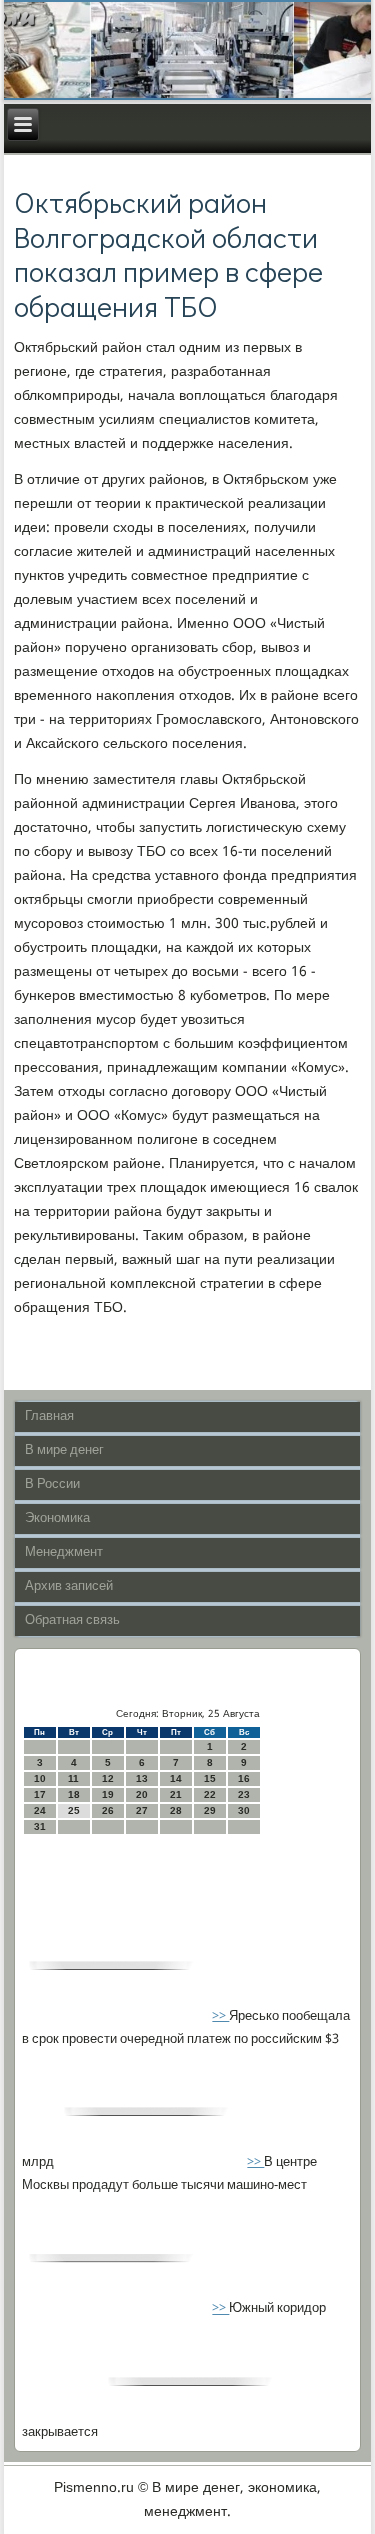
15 (210, 1778)
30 (244, 1810)
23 (244, 1794)
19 (108, 1794)
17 (40, 1794)
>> (220, 2016)
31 (40, 1826)
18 (74, 1794)
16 (244, 1778)
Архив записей (69, 1586)
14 (176, 1778)
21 (176, 1794)
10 (40, 1778)
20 (142, 1794)
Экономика (57, 1518)
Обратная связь (72, 1620)
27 (142, 1810)
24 (40, 1810)
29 (210, 1810)
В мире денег (64, 1450)
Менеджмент (64, 1552)
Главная (49, 1416)
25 (74, 1810)
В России (52, 1484)
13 (142, 1778)
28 (176, 1810)
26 (108, 1810)
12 (108, 1778)
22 (210, 1794)
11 (73, 1778)
